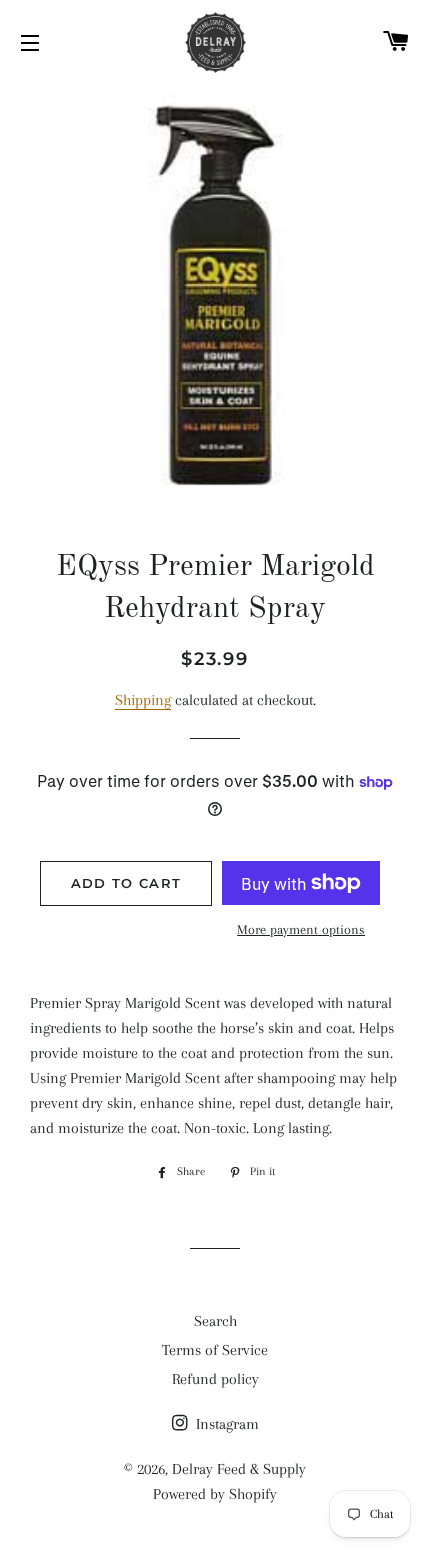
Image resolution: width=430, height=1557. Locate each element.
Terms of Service (215, 1350)
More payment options (301, 929)
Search (215, 1321)
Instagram (225, 1424)
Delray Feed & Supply (239, 1469)
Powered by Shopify (215, 1494)
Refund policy (215, 1379)
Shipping (143, 700)
